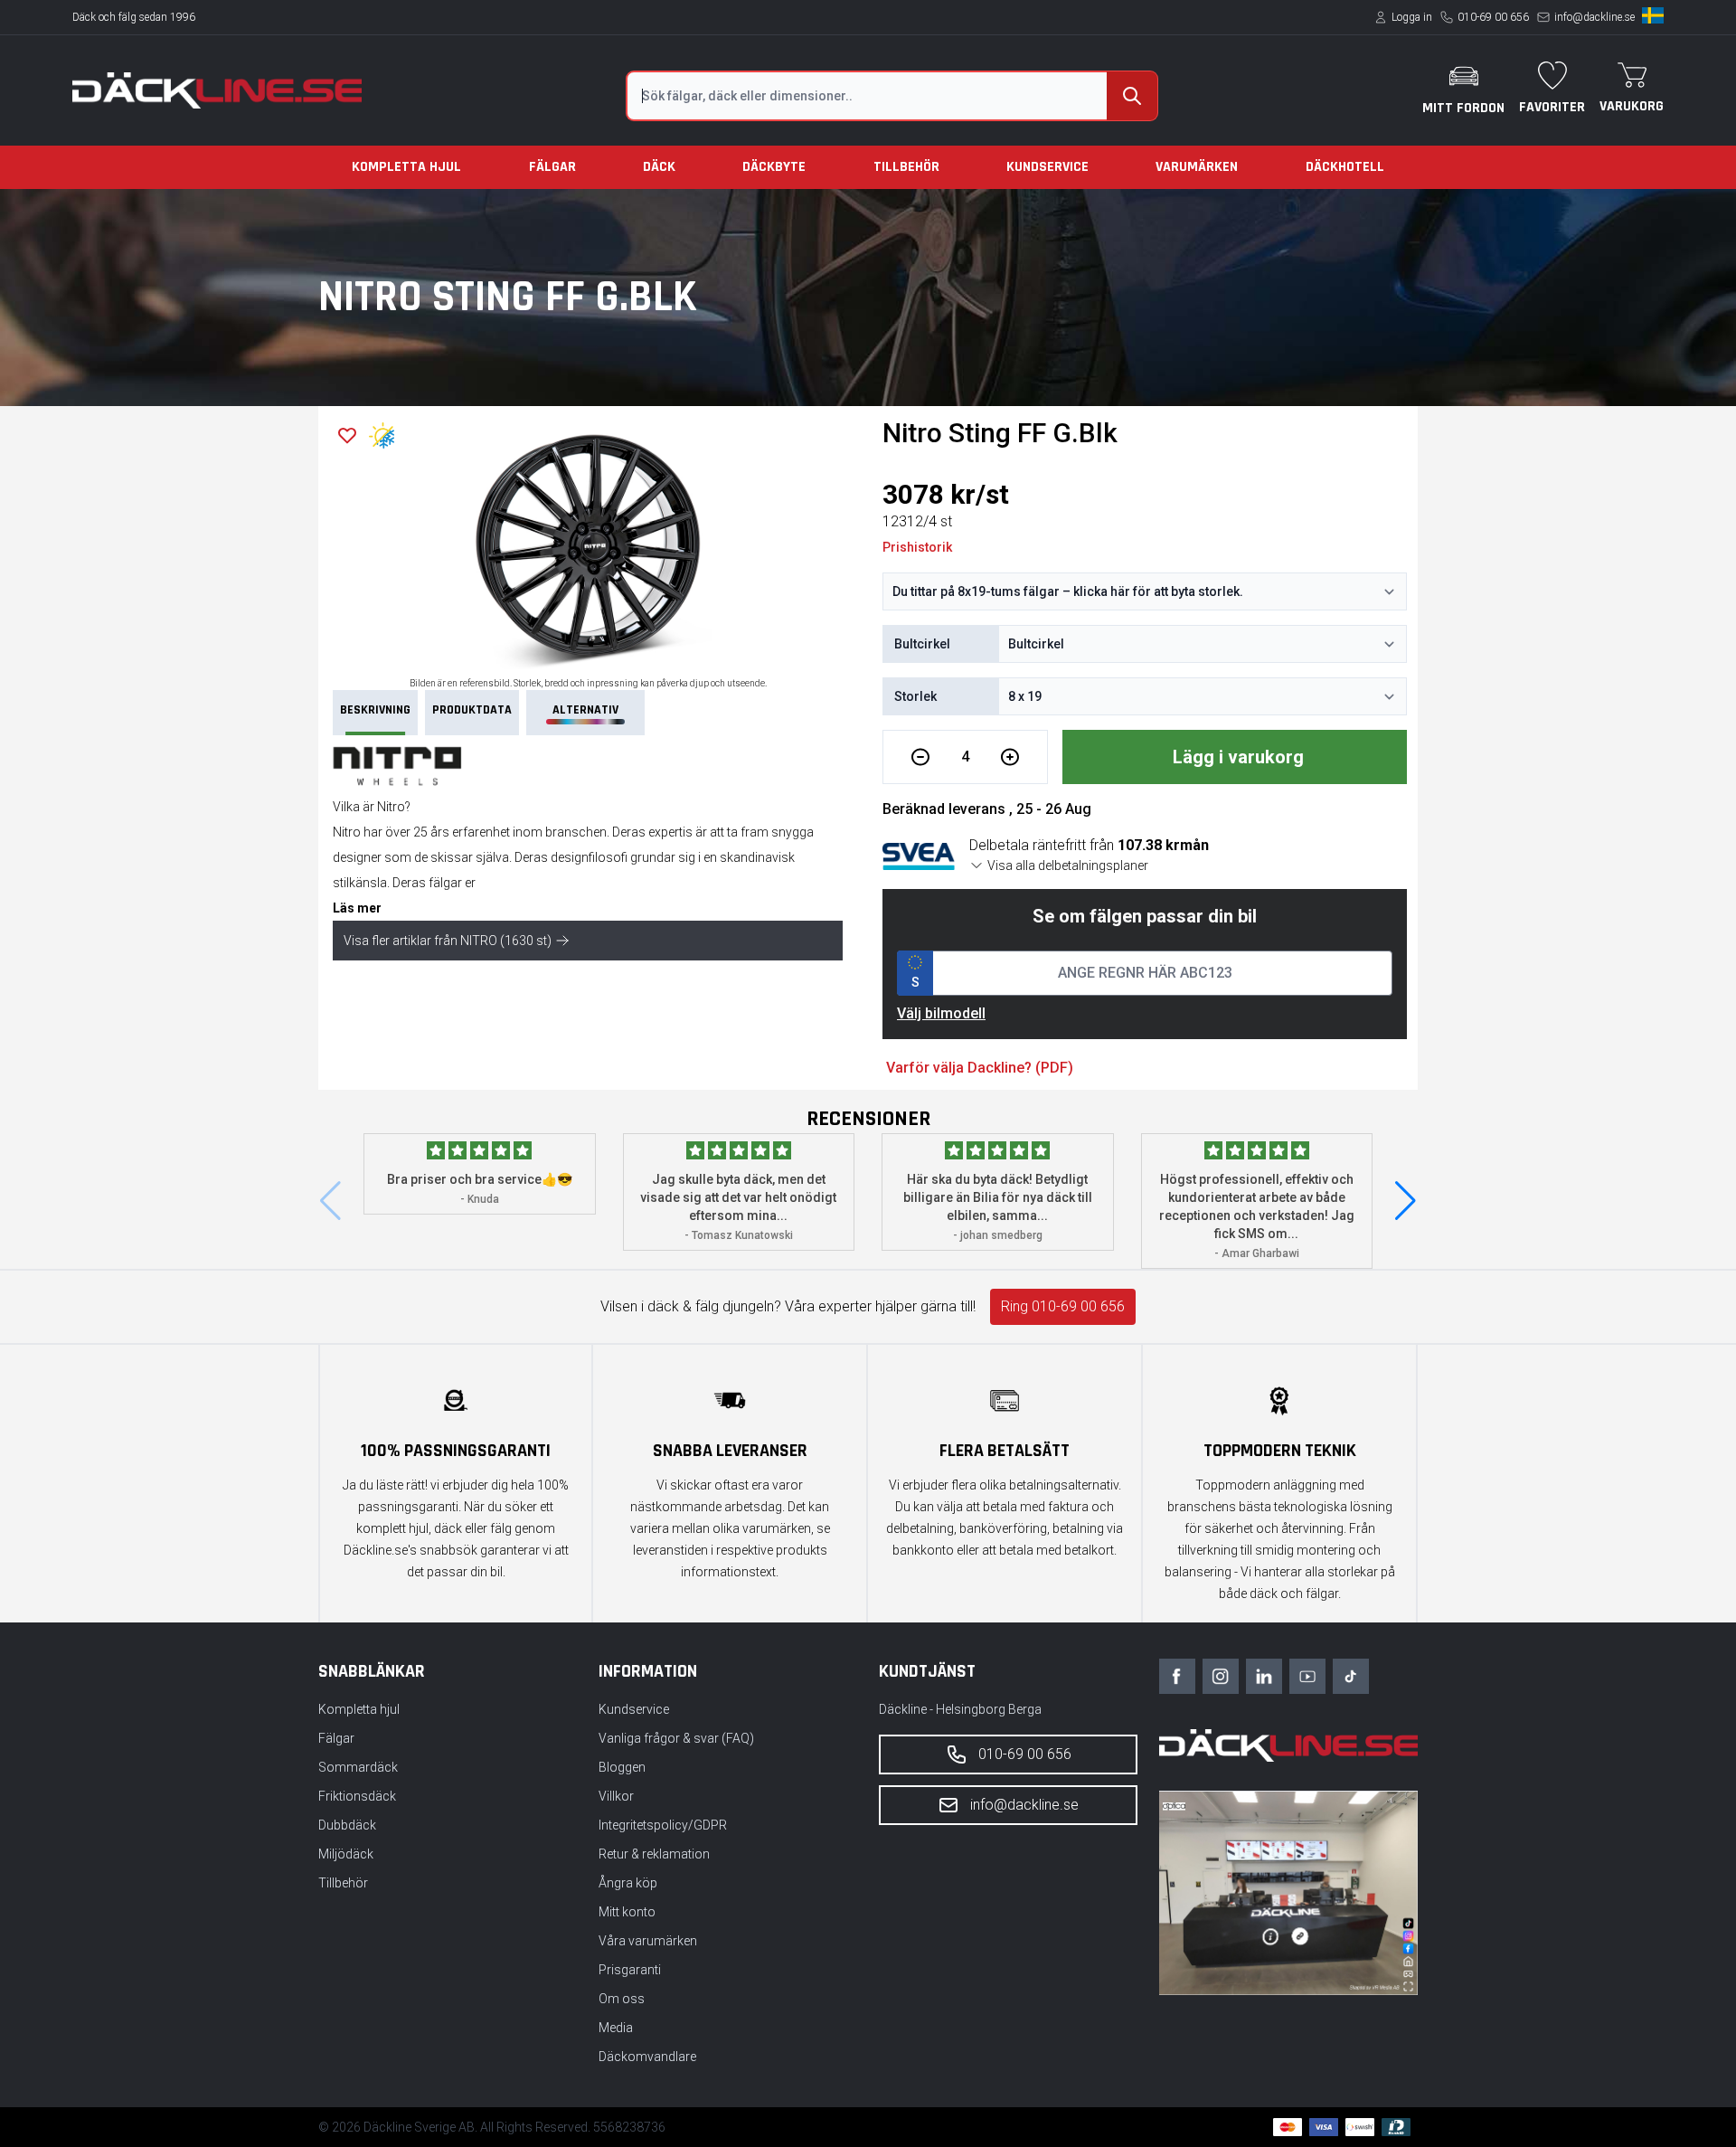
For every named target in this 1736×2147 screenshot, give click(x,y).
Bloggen (622, 1767)
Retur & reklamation (654, 1854)
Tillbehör (906, 167)
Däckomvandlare (647, 2057)
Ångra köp (628, 1883)
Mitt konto (627, 1912)
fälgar (445, 883)
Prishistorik (917, 547)
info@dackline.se (1594, 17)
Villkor (616, 1796)
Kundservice (1047, 167)
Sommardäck (358, 1767)
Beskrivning (375, 710)
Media (616, 2028)
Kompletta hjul (406, 167)
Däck (659, 167)
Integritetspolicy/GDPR (663, 1825)
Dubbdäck (347, 1825)
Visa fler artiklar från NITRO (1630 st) (448, 941)
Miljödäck (346, 1854)
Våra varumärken (648, 1941)
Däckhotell (1345, 167)
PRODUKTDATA (472, 710)
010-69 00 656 (1493, 17)
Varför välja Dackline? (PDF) (980, 1068)
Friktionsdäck (357, 1796)
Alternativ (585, 710)
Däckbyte (774, 167)
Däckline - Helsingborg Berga (960, 1709)
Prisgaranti (630, 1970)
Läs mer (357, 908)
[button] (1406, 1201)
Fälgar (552, 167)
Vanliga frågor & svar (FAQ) (676, 1738)
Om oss (622, 1999)
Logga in (1412, 17)
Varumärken (1197, 167)
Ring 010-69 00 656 (1063, 1306)
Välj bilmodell (941, 1013)
